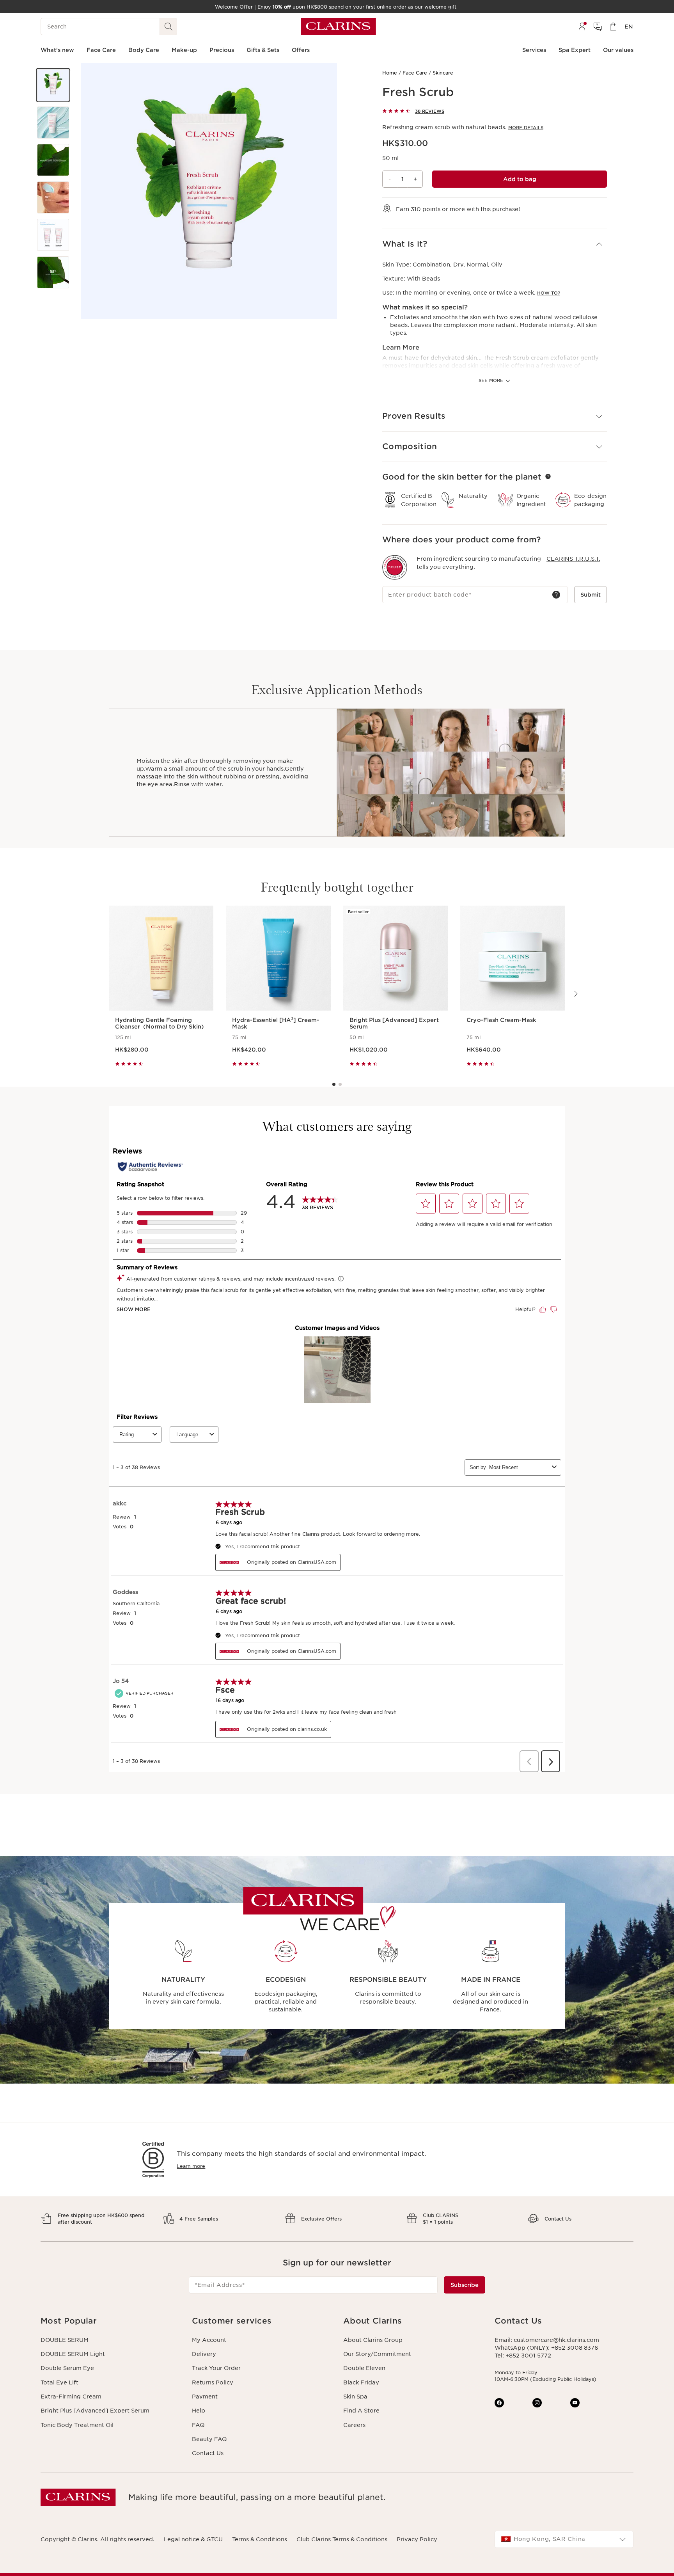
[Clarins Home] (338, 27)
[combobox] (564, 2539)
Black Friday (361, 2382)
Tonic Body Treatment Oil (77, 2425)
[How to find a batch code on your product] (556, 595)
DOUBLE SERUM (65, 2340)
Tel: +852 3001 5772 (523, 2356)
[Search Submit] (168, 27)
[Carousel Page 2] (340, 1084)
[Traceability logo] (395, 567)
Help (199, 2411)
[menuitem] (582, 27)
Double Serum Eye (67, 2368)
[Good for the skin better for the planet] (548, 476)
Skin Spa (355, 2397)
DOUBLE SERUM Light (73, 2354)
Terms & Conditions (260, 2539)
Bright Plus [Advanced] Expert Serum (95, 2411)
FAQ (198, 2425)
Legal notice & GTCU (193, 2539)
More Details (526, 128)
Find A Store (361, 2411)
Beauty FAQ (209, 2439)
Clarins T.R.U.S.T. (573, 559)
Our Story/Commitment (377, 2354)
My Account (209, 2340)
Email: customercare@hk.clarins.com (547, 2340)
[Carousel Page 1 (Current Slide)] (334, 1084)
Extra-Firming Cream (71, 2397)
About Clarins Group (373, 2340)
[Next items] (575, 994)
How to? (549, 293)
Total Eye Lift (59, 2382)
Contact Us (208, 2453)
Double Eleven (364, 2368)
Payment (205, 2397)
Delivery (204, 2354)
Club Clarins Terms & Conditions (342, 2539)
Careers (354, 2425)
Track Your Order (216, 2368)
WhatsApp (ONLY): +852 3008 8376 (546, 2348)
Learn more (191, 2166)
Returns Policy (213, 2382)
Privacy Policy (417, 2539)
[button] (53, 85)
